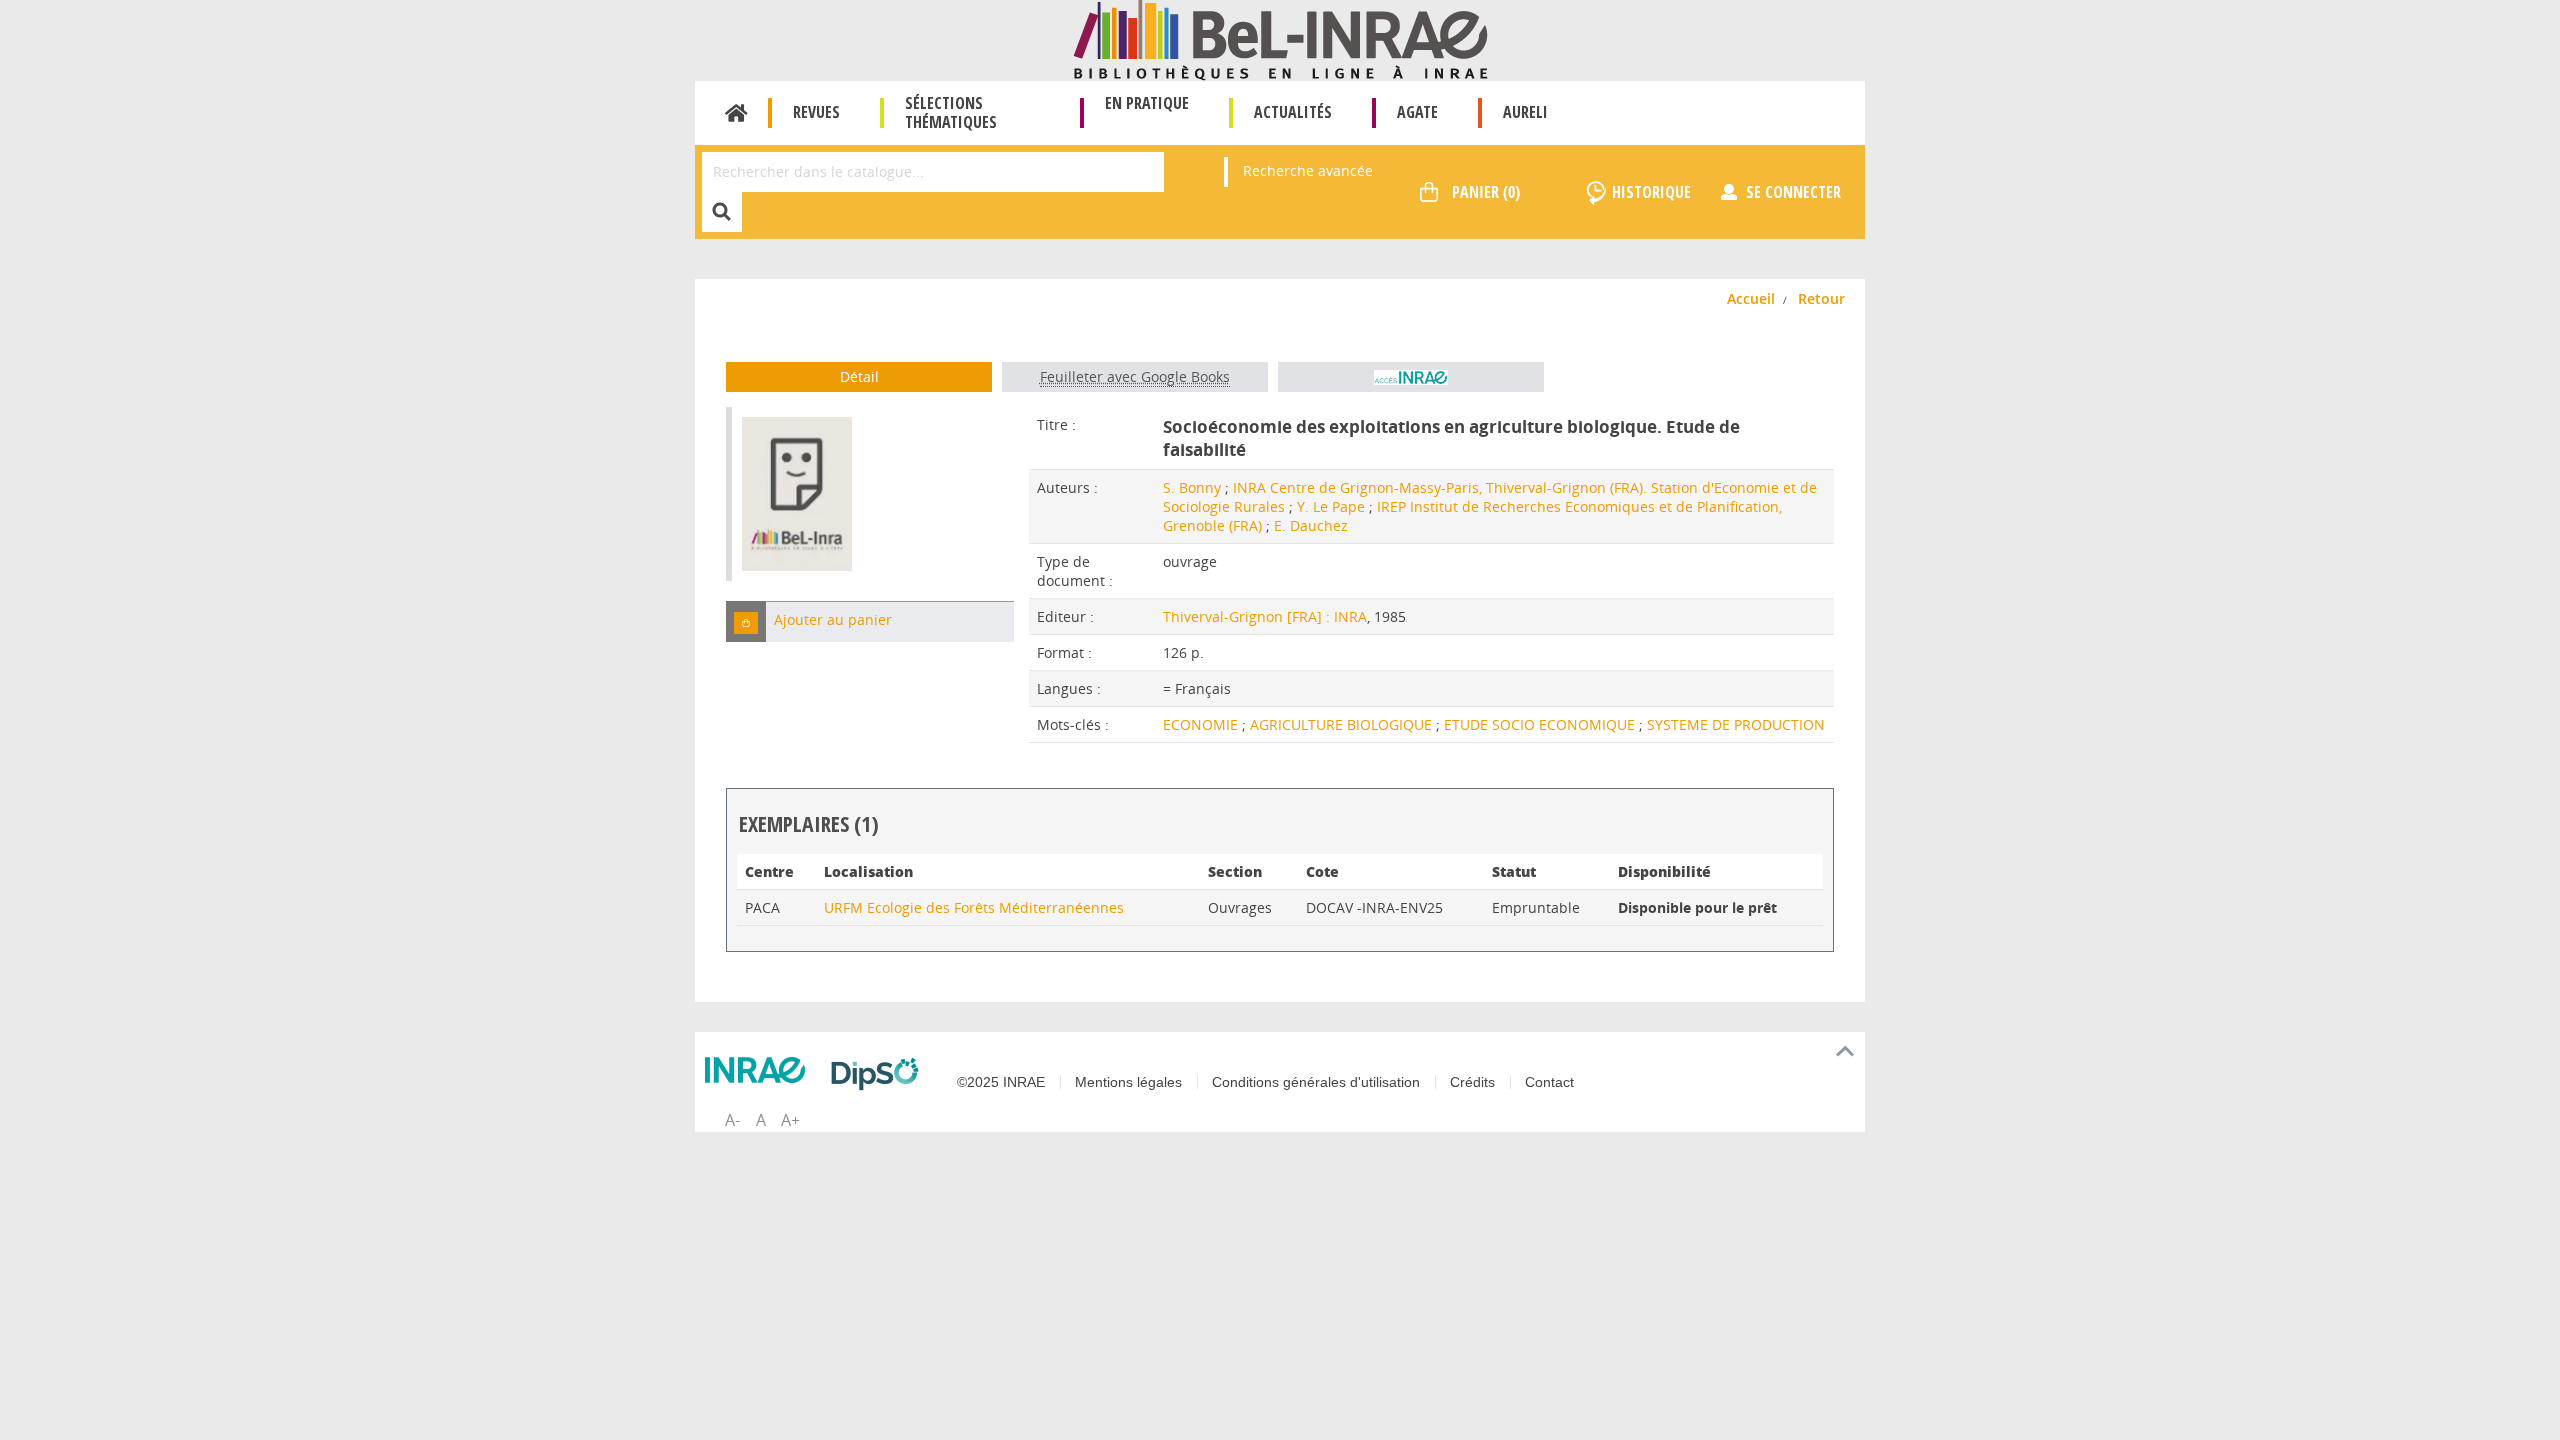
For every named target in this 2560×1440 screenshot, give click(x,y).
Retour (1821, 298)
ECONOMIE (1202, 724)
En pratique (1147, 103)
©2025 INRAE (1001, 1082)
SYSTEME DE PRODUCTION (1736, 724)
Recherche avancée (1308, 170)
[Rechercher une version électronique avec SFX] (1411, 377)
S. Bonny (1192, 487)
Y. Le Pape (1331, 506)
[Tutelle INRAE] (760, 1070)
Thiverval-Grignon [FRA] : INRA (1265, 616)
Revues (816, 112)
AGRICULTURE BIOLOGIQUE (1343, 724)
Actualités (1293, 112)
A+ (790, 1120)
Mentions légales (1128, 1082)
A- (732, 1120)
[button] (746, 621)
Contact (1549, 1082)
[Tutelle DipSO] (880, 1074)
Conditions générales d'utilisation (1316, 1082)
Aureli (1525, 112)
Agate (1417, 112)
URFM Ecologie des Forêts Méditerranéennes (974, 907)
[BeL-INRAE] (1280, 38)
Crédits (1472, 1082)
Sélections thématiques (951, 112)
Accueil (736, 113)
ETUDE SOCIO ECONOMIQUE (1541, 724)
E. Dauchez (1311, 525)
